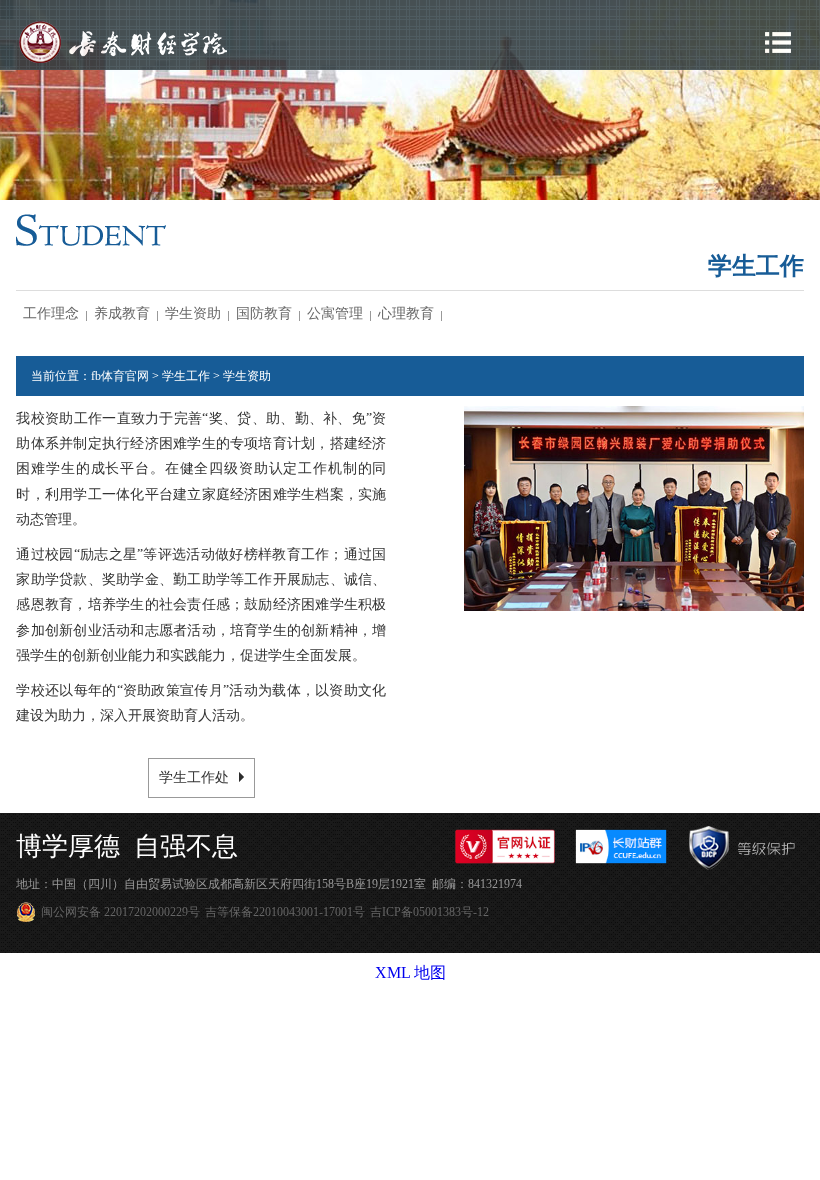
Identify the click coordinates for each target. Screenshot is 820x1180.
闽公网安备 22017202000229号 (120, 912)
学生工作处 (194, 777)
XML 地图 (410, 972)
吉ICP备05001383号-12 (429, 912)
